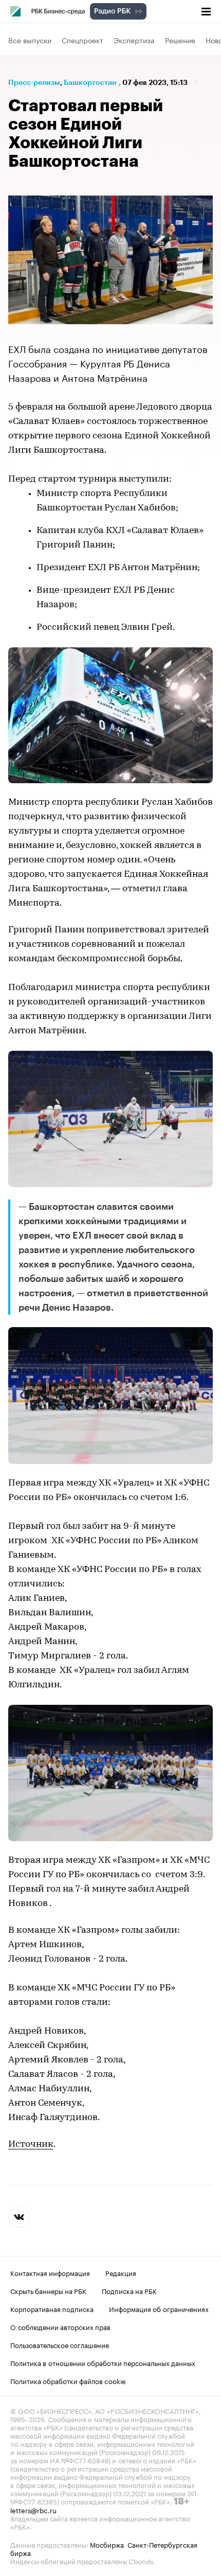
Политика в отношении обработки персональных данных (103, 2362)
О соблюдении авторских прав (60, 2326)
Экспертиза (134, 40)
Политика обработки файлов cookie (68, 2380)
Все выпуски (30, 40)
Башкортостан (90, 82)
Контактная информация (50, 2272)
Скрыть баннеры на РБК (48, 2290)
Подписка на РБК (129, 2290)
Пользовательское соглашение (60, 2344)
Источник (31, 2145)
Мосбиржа (107, 2544)
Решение (180, 40)
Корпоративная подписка (52, 2308)
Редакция (121, 2272)
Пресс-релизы (34, 82)
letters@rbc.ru (33, 2510)
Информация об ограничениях (159, 2308)
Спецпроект (82, 40)
